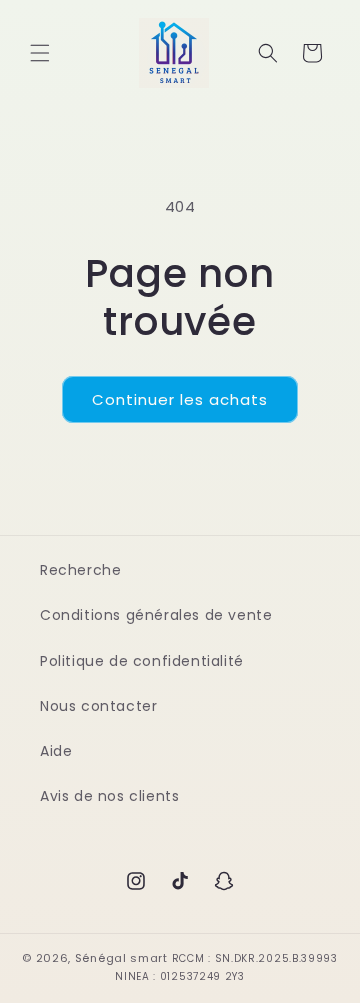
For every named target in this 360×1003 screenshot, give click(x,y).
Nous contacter (98, 706)
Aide (56, 751)
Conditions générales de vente (156, 615)
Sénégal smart (121, 958)
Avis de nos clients (109, 796)
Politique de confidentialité (142, 661)
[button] (40, 53)
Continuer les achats (180, 399)
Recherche (80, 570)
